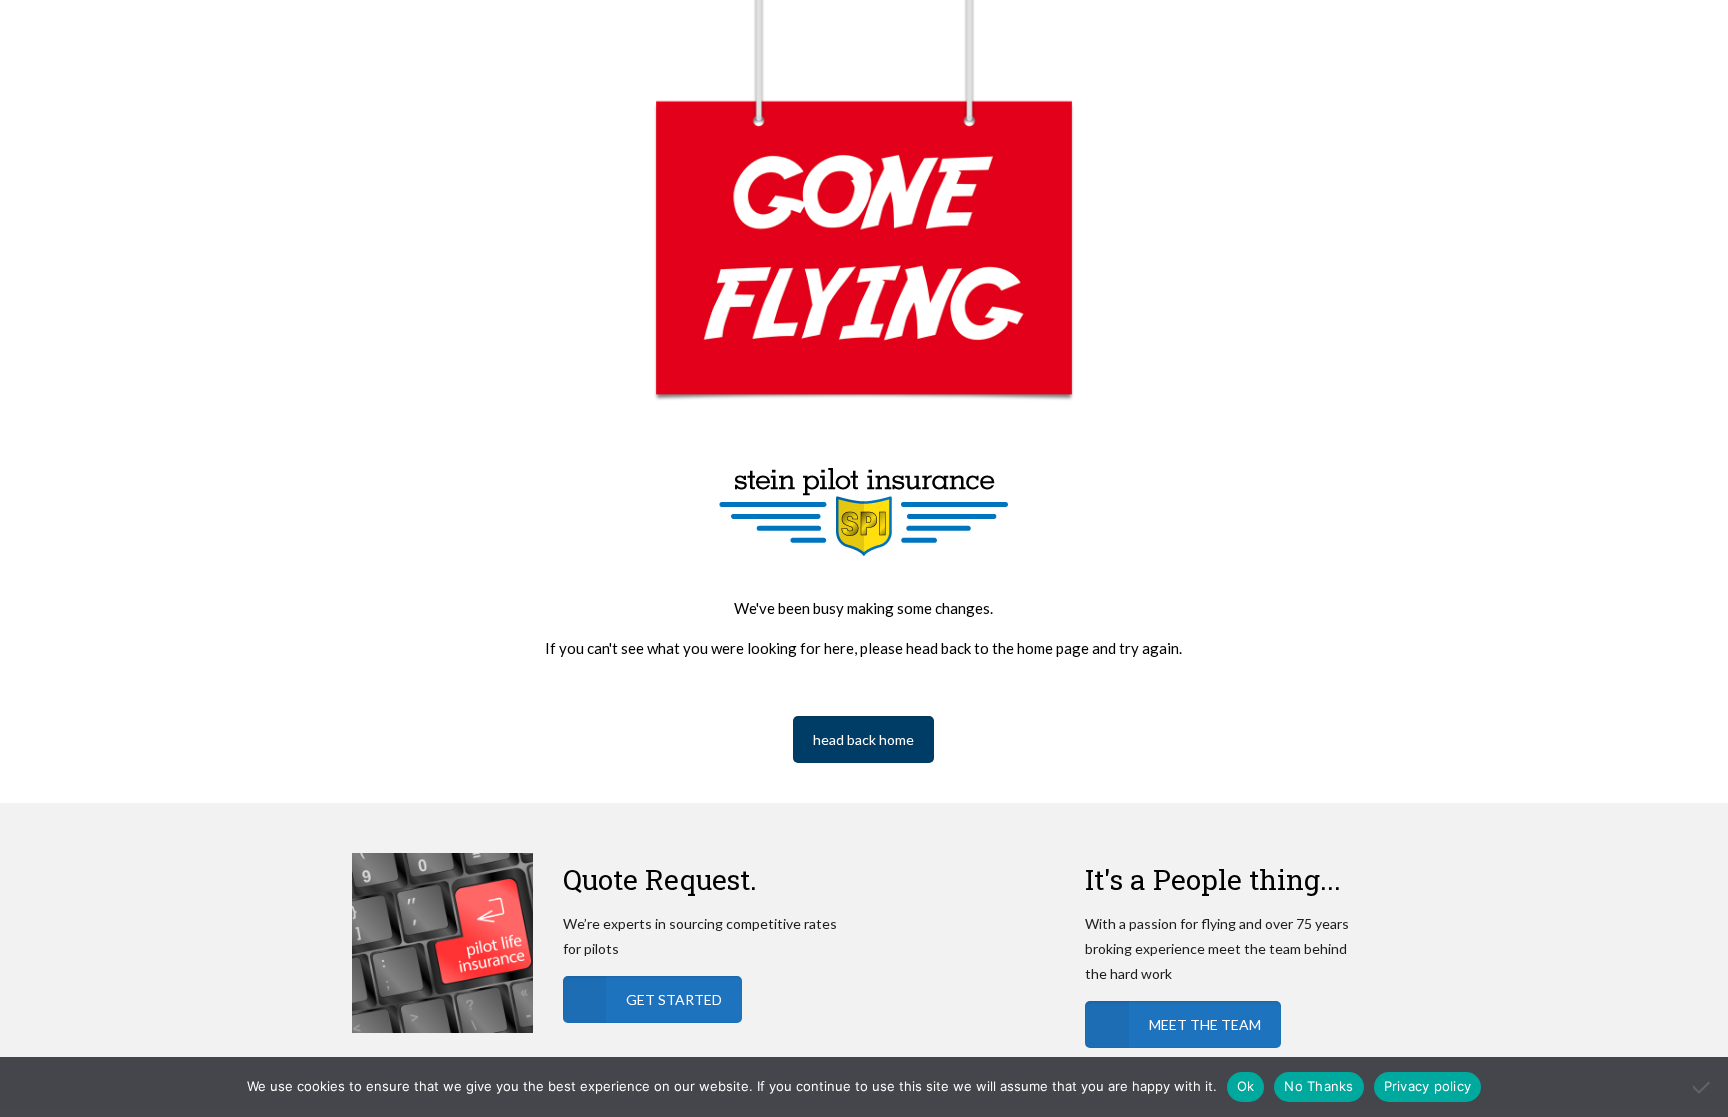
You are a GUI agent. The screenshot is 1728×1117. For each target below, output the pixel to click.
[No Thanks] (1703, 1087)
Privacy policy (1428, 1086)
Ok (1246, 1086)
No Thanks (1318, 1086)
